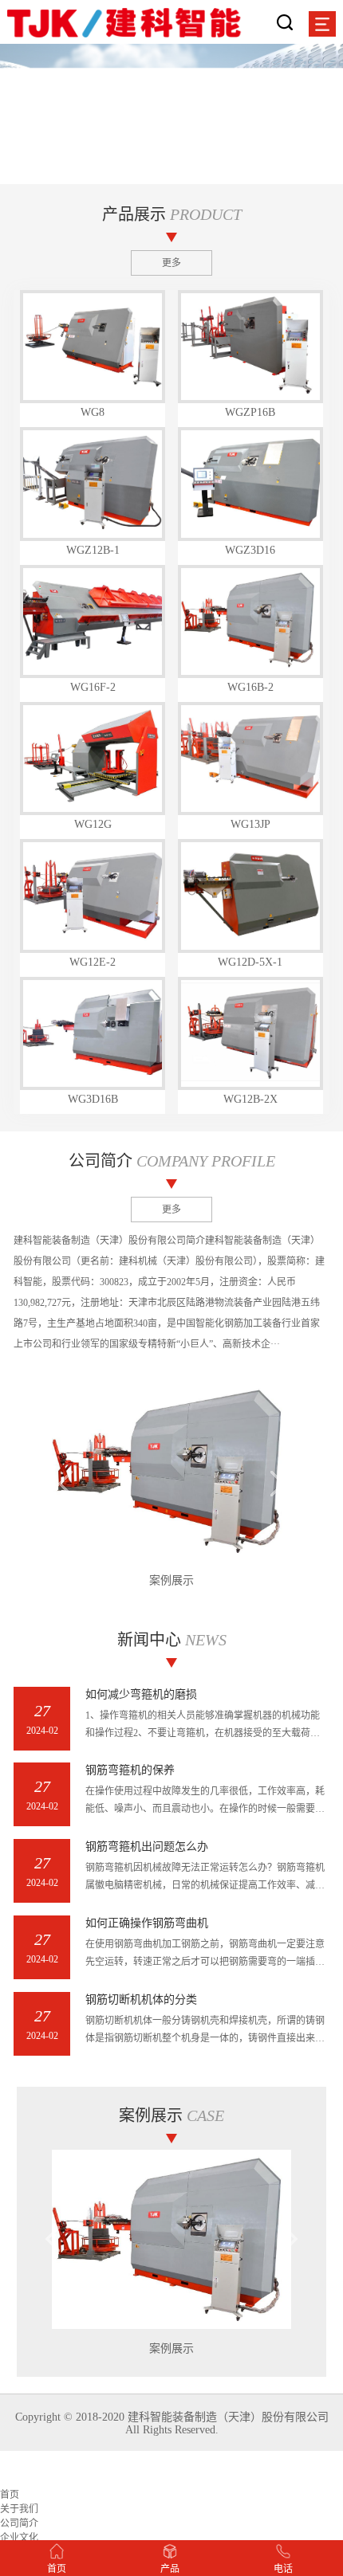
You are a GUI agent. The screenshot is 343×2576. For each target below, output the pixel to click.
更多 (171, 263)
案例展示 (171, 1580)
